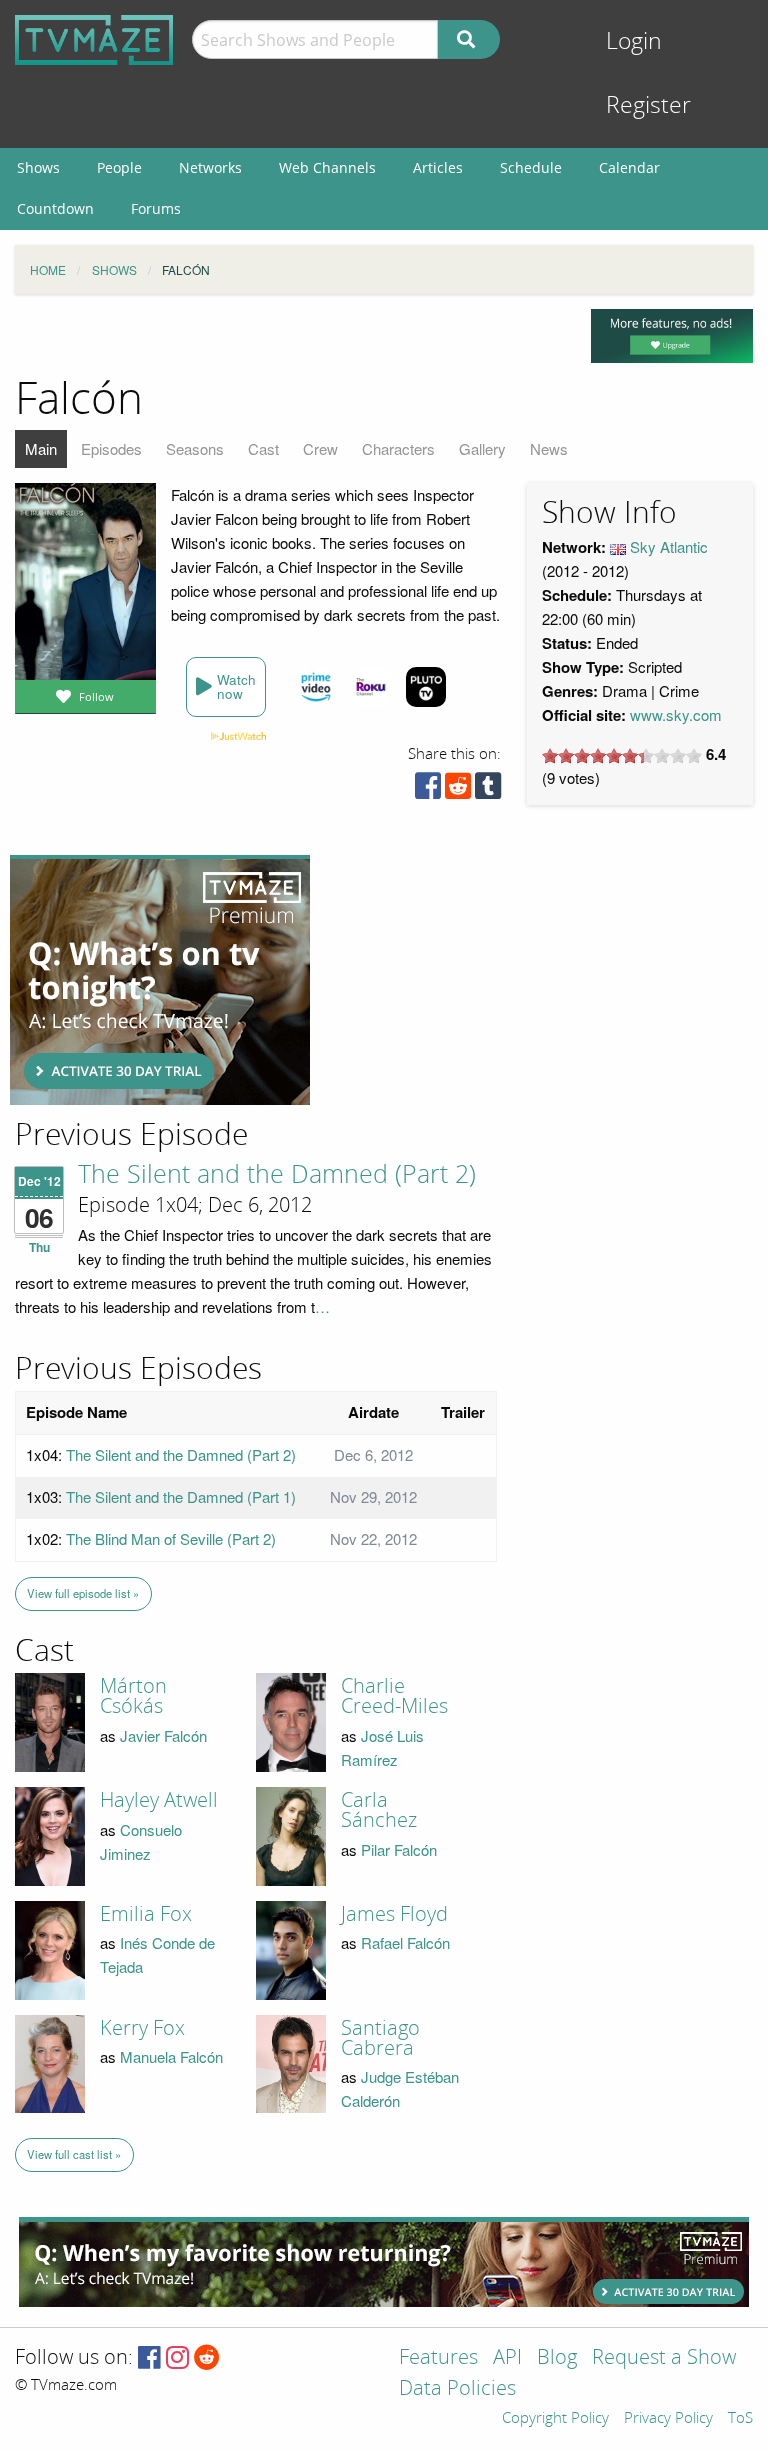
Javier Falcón (163, 1735)
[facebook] (428, 790)
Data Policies (457, 2389)
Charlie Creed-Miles (394, 1696)
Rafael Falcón (405, 1942)
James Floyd (394, 1914)
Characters (398, 448)
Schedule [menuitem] (531, 167)
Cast (263, 448)
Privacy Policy (668, 2419)
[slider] (622, 756)
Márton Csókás (133, 1696)
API (507, 2358)
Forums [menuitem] (156, 208)
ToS (740, 2419)
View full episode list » (83, 1593)
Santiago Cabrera (380, 2038)
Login (634, 41)
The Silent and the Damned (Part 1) (181, 1496)
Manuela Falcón (171, 2056)
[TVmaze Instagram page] (177, 2358)
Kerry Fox (142, 2028)
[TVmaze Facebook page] (149, 2358)
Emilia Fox (146, 1914)
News (549, 448)
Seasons (195, 448)
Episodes (111, 448)
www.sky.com (676, 714)
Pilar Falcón (399, 1849)
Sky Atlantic (669, 546)
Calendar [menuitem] (629, 167)
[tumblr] (488, 790)
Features (438, 2358)
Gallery (482, 448)
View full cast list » (74, 2154)
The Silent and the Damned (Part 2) (277, 1175)
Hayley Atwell (159, 1800)
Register (648, 105)
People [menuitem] (119, 167)
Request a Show (664, 2358)
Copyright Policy (555, 2419)
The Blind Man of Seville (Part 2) (171, 1538)
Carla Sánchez (379, 1810)
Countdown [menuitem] (55, 208)
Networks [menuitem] (210, 167)
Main (41, 448)
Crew (320, 448)
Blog (557, 2358)
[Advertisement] (160, 980)
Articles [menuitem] (438, 167)
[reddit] (458, 790)
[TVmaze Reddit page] (207, 2358)
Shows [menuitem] (38, 167)
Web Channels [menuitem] (327, 167)
